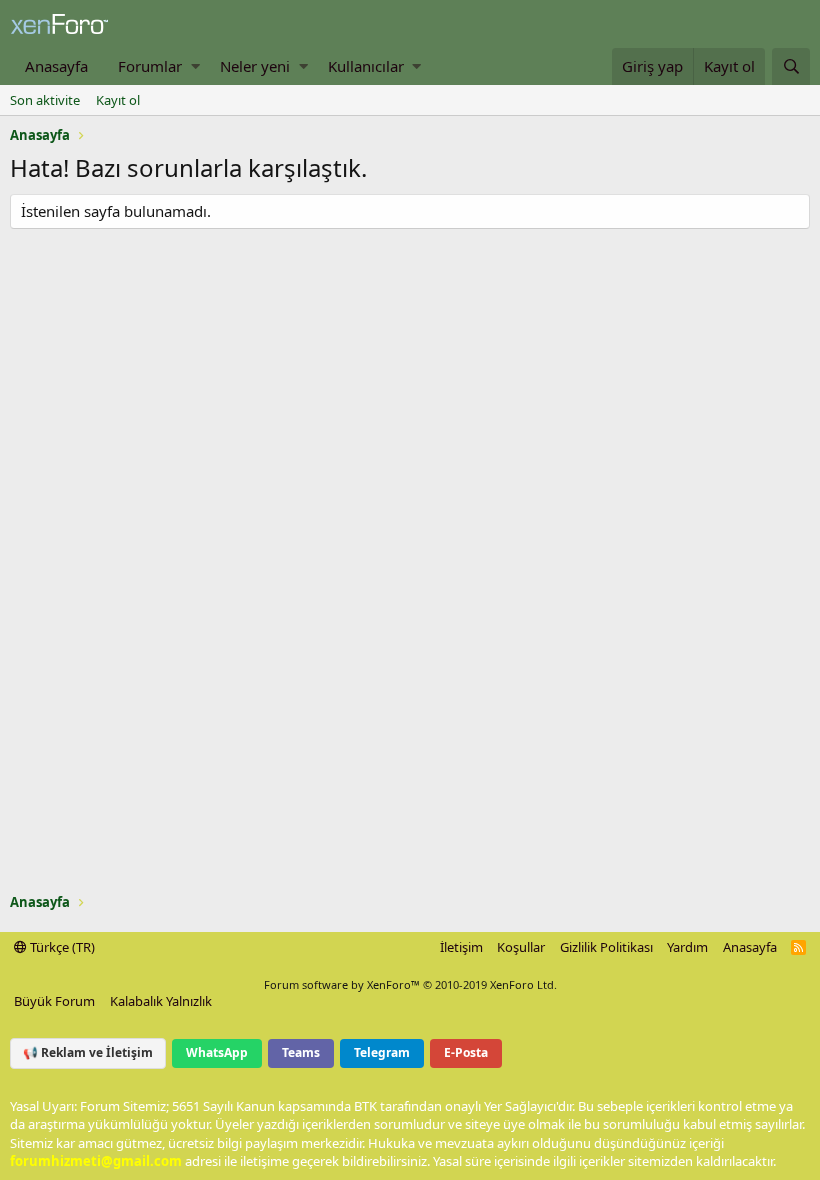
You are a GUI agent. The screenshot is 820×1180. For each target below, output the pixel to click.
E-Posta (466, 1052)
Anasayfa (56, 66)
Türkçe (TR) (61, 947)
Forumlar (150, 66)
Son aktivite (45, 100)
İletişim (461, 947)
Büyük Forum (54, 1001)
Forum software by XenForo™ (410, 984)
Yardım (687, 947)
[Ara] (791, 66)
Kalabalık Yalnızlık (161, 1001)
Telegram (382, 1052)
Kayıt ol (118, 100)
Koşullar (521, 947)
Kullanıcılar (366, 66)
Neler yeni (255, 66)
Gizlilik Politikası (606, 947)
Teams (301, 1052)
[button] (195, 66)
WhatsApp (217, 1052)
